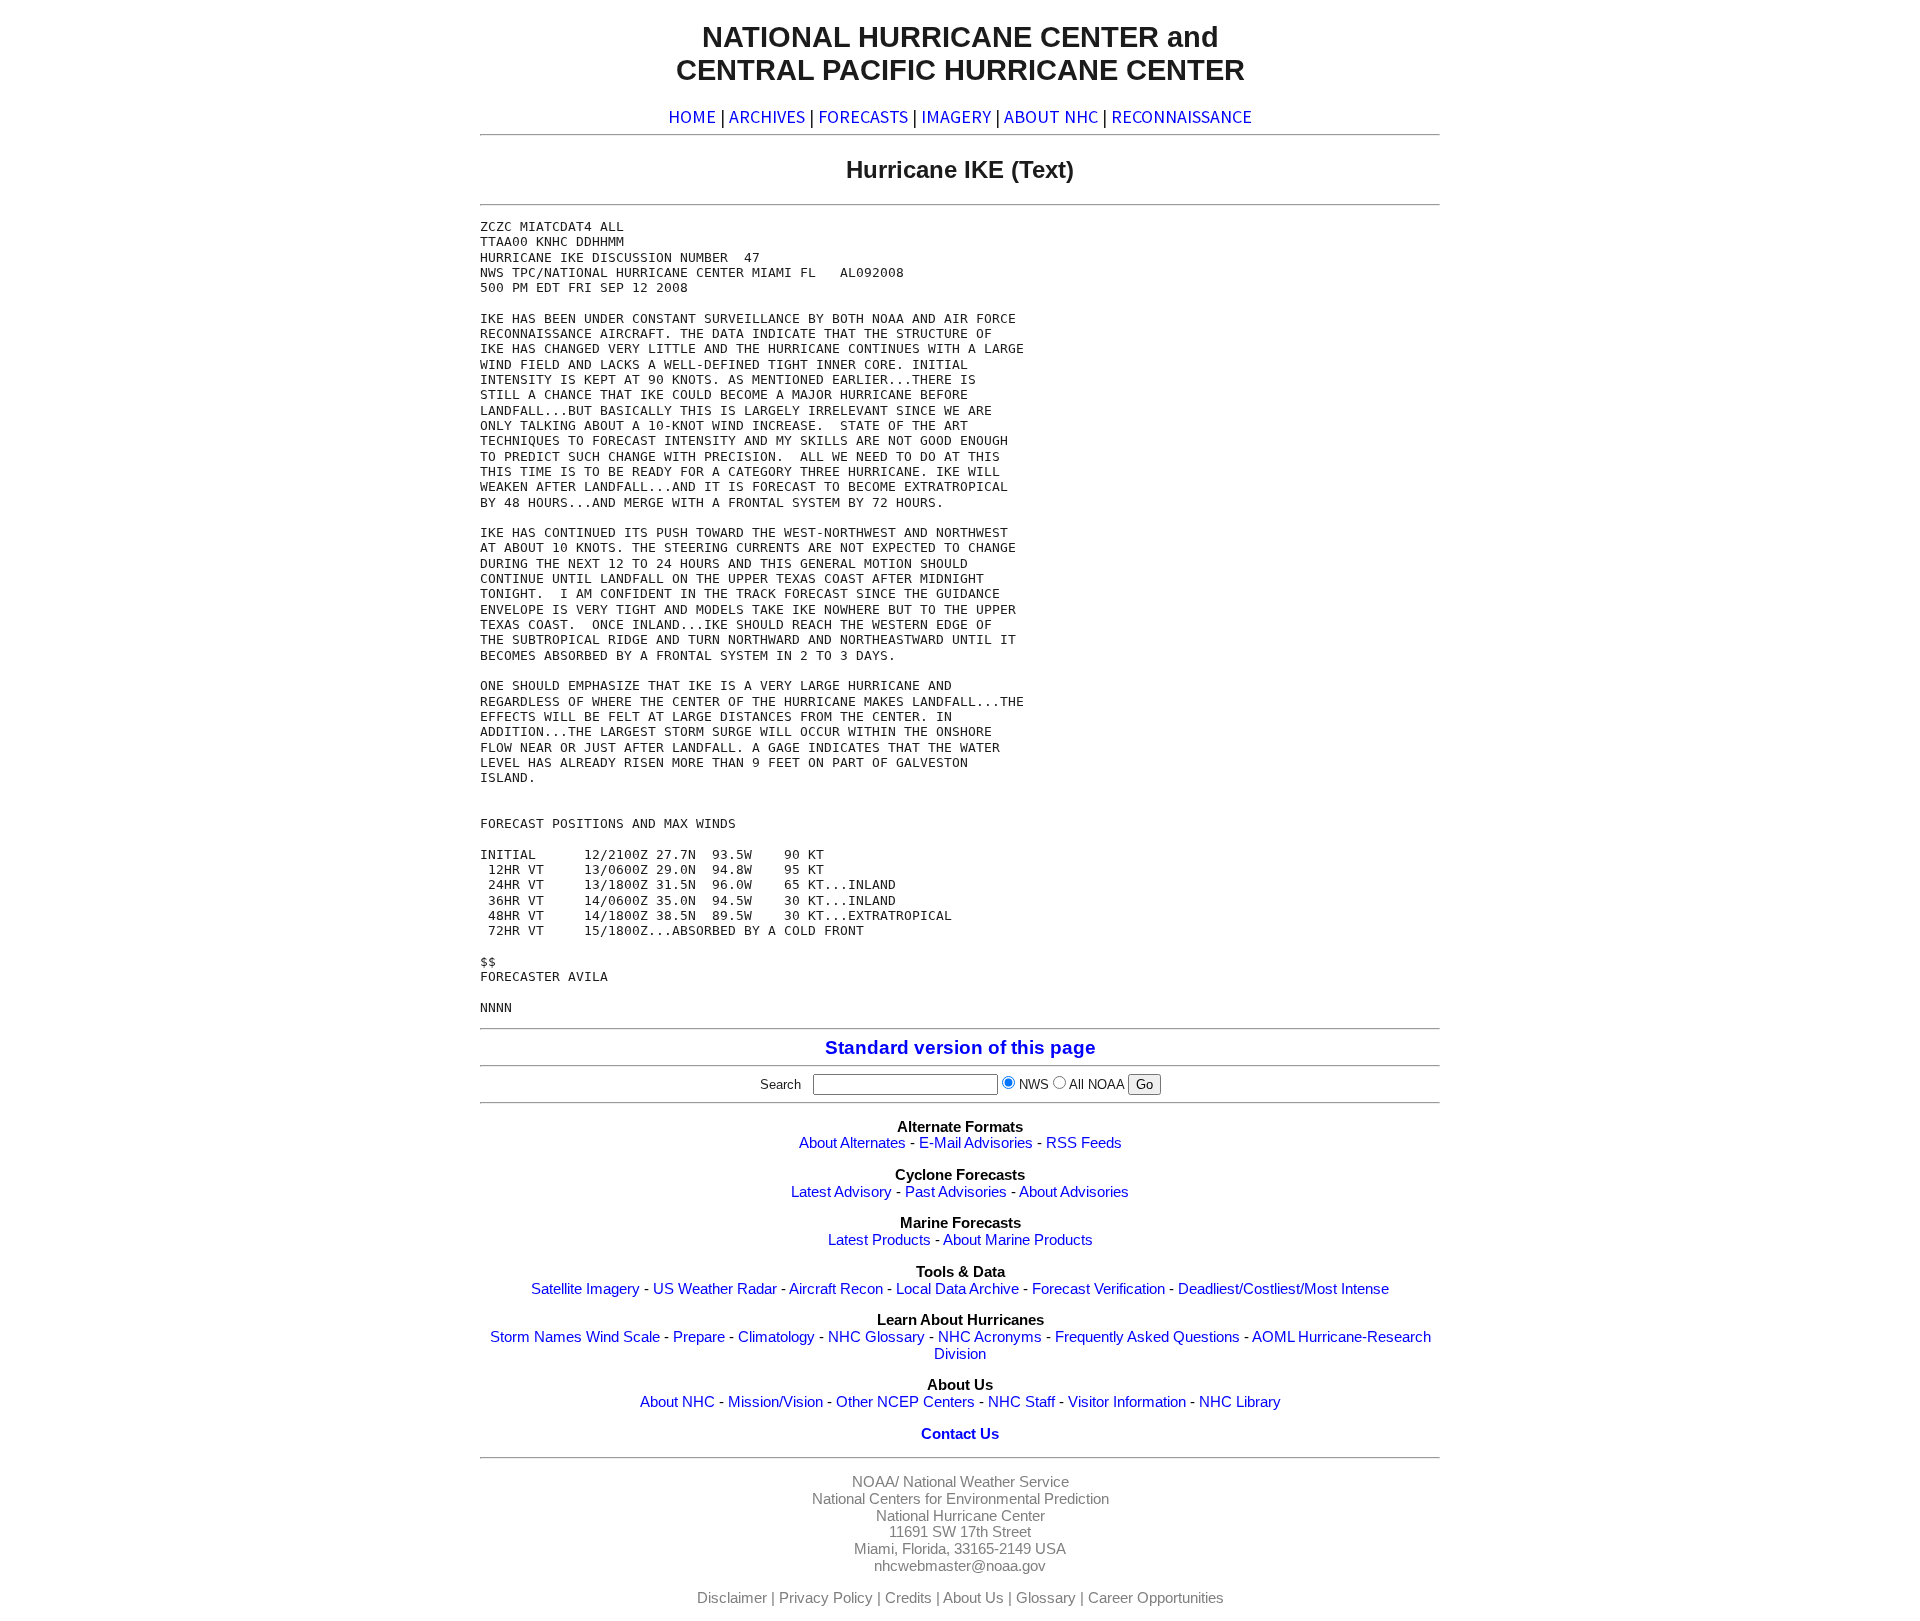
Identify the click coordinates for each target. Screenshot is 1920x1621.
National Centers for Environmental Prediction (960, 1499)
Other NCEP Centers (905, 1402)
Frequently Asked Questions (1147, 1337)
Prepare (699, 1337)
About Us (973, 1598)
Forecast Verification (1098, 1289)
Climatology (776, 1337)
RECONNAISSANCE (1181, 116)
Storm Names (536, 1337)
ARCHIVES (767, 116)
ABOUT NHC (1051, 116)
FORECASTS (863, 116)
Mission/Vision (775, 1402)
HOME (692, 116)
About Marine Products (1018, 1240)
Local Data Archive (957, 1289)
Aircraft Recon (836, 1289)
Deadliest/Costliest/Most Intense (1283, 1289)
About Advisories (1074, 1192)
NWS (1034, 1084)
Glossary (1046, 1598)
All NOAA (1096, 1084)
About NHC (677, 1402)
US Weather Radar (715, 1289)
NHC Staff (1021, 1402)
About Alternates (852, 1143)
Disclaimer (732, 1598)
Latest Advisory (841, 1192)
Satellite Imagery (585, 1289)
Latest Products (879, 1240)
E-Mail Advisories (976, 1143)
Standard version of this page (960, 1047)
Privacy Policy (826, 1598)
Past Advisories (956, 1192)
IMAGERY (956, 116)
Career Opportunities (1156, 1598)
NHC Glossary (876, 1337)
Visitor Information (1127, 1402)
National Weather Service (986, 1482)
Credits (908, 1598)
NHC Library (1240, 1402)
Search (784, 1084)
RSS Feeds (1084, 1143)
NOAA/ (875, 1482)
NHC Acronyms (990, 1337)
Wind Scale (623, 1337)
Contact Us (960, 1434)
